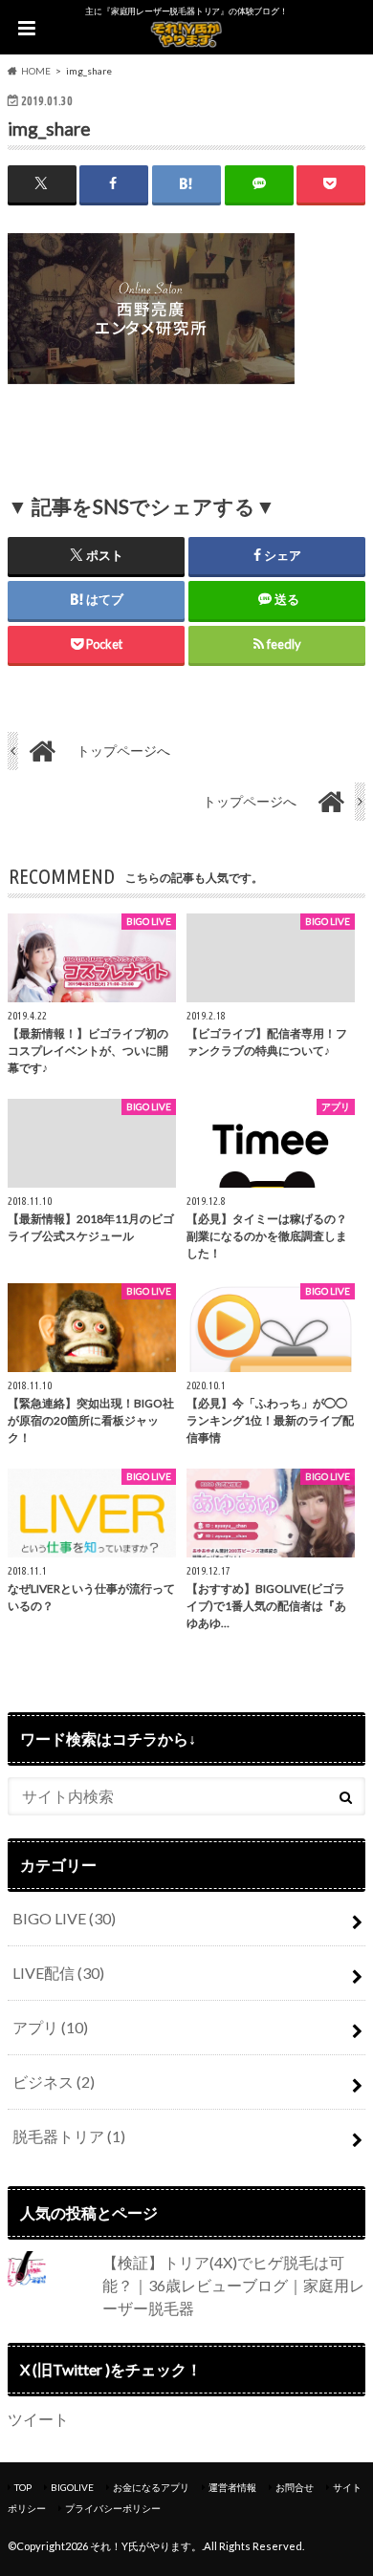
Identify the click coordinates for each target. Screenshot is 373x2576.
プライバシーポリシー (113, 2508)
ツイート (38, 2419)
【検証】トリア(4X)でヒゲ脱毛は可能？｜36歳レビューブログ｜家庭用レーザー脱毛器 (233, 2285)
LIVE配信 (58, 1973)
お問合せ (295, 2487)
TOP (23, 2487)
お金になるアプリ (151, 2487)
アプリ (50, 2027)
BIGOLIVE (72, 2487)
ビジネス (54, 2082)
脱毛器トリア (69, 2136)
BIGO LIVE (64, 1918)
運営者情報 (232, 2487)
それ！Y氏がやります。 (146, 2546)
